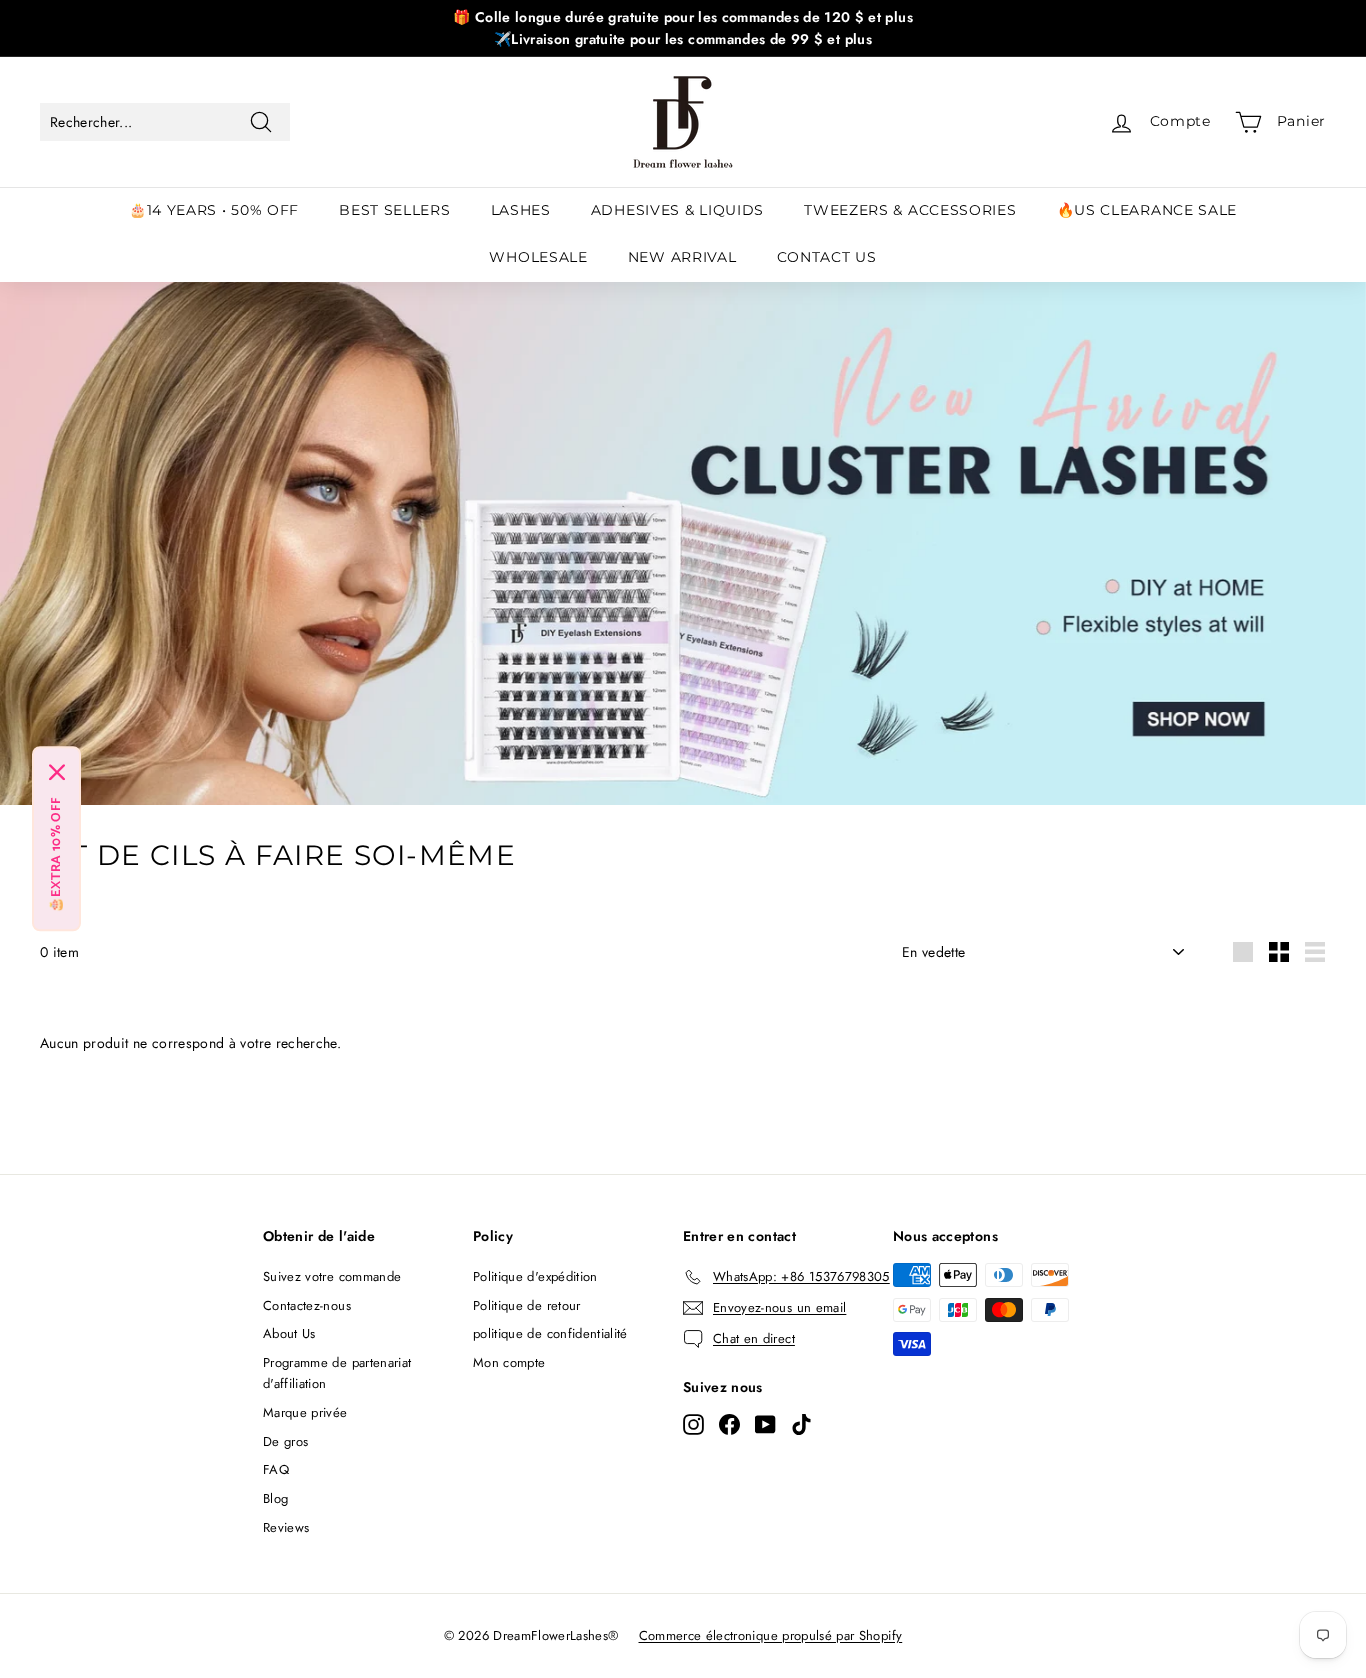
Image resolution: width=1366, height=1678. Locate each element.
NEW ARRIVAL (682, 257)
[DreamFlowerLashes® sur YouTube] (765, 1425)
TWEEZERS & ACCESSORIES (910, 210)
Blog (275, 1498)
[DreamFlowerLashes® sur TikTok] (801, 1425)
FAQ (276, 1469)
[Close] (57, 773)
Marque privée (305, 1412)
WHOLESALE (538, 257)
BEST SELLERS (394, 210)
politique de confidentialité (550, 1333)
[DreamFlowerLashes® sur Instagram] (693, 1425)
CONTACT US (827, 257)
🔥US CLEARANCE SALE (1147, 210)
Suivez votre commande (332, 1276)
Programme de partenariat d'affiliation (337, 1373)
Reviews (286, 1527)
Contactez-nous (307, 1305)
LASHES (521, 210)
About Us (289, 1333)
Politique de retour (527, 1305)
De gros (285, 1441)
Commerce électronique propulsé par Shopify (771, 1635)
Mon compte (509, 1362)
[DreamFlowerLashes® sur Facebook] (729, 1425)
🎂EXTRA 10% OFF (56, 855)
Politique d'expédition (535, 1276)
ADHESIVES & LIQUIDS (677, 210)
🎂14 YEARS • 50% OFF (214, 210)
